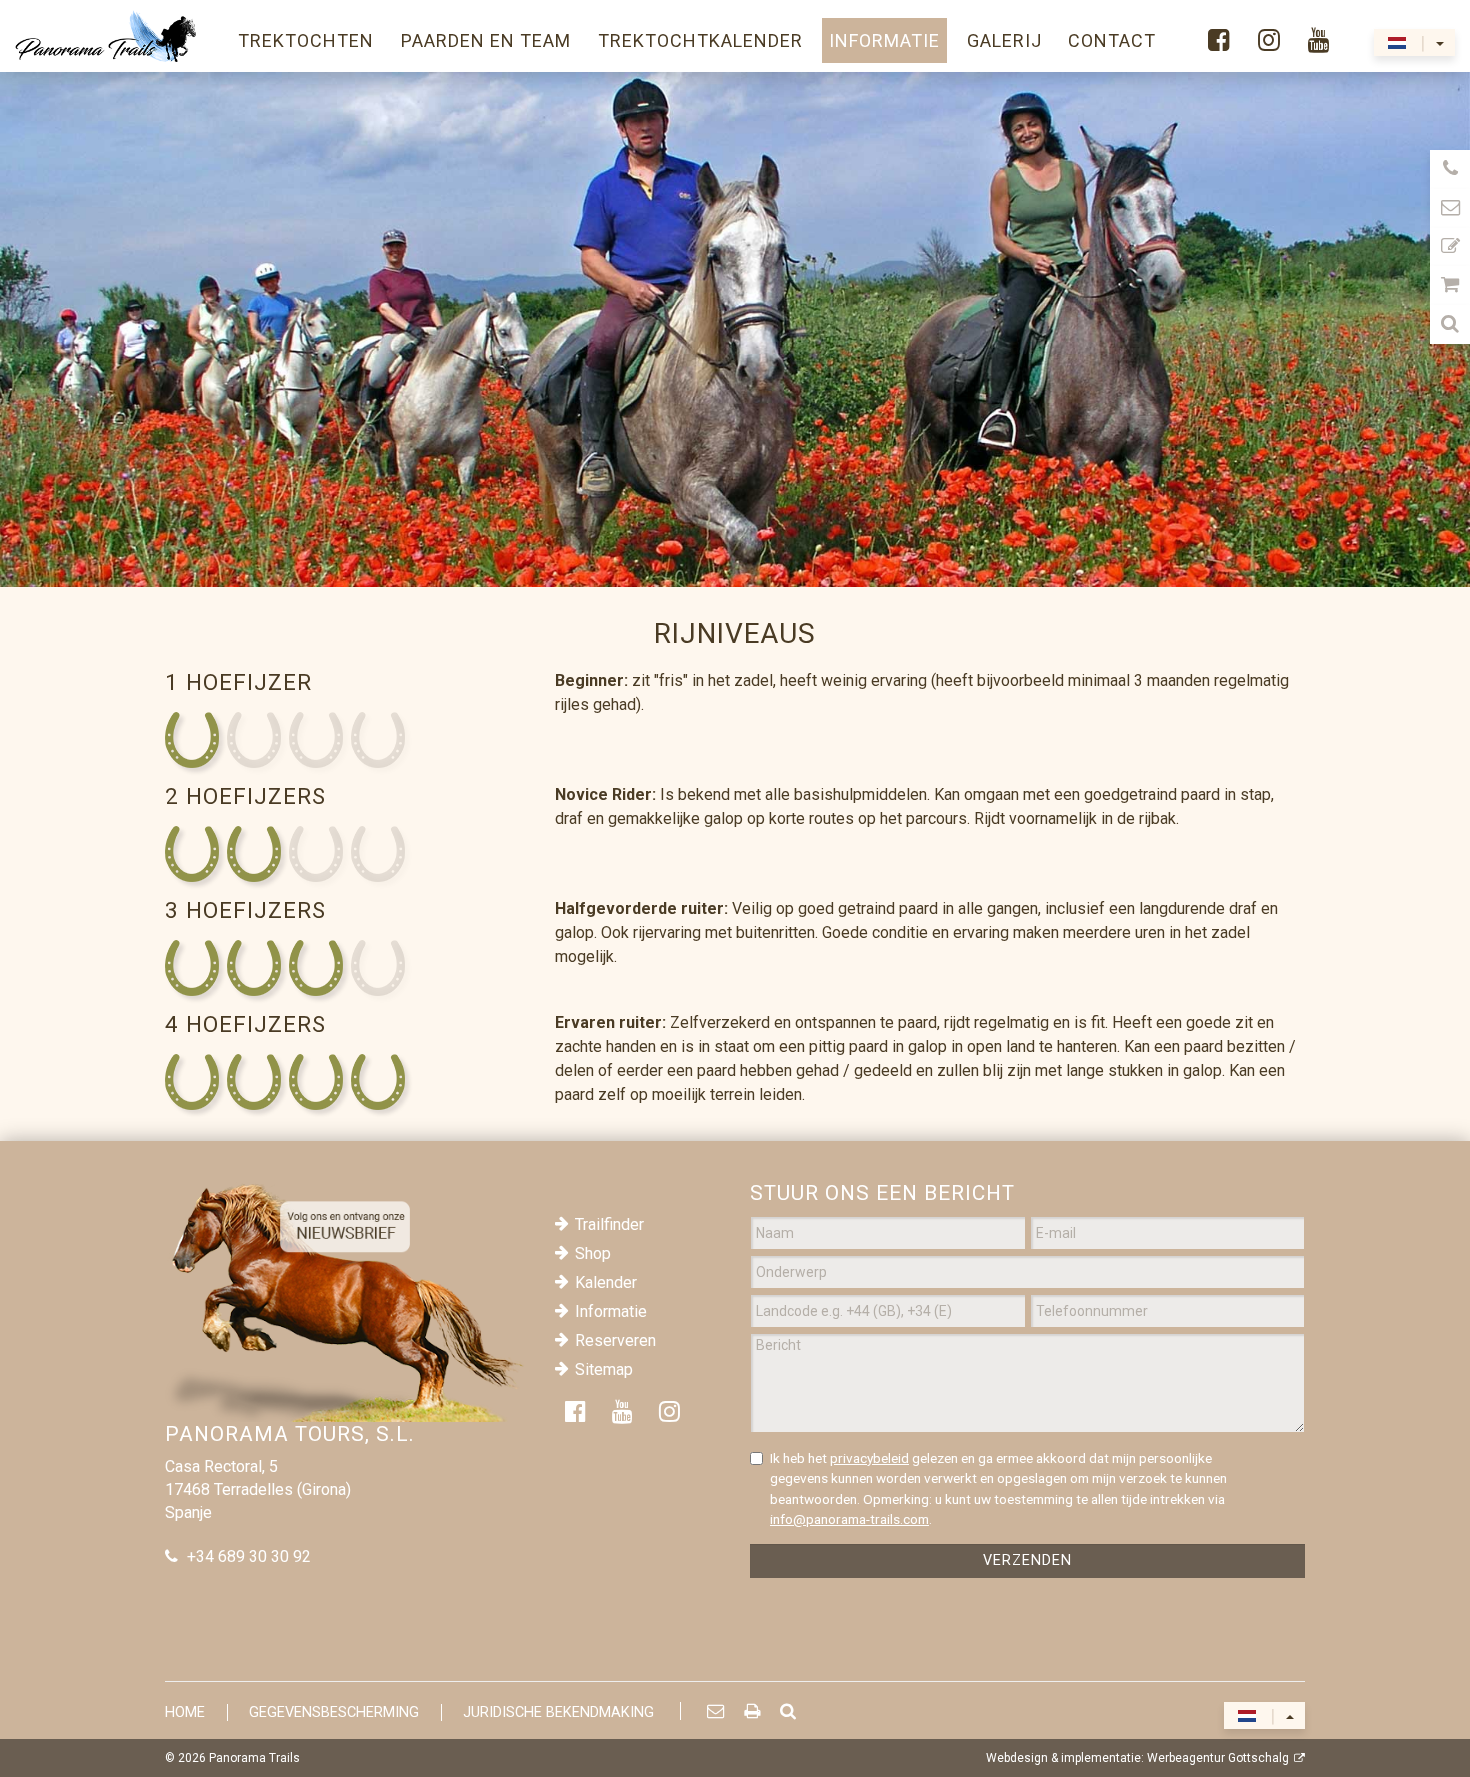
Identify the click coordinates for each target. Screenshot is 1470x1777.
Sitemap (604, 1369)
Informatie (611, 1311)
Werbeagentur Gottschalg (1218, 1758)
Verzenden (1027, 1560)
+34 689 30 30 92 (249, 1556)
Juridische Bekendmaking (558, 1712)
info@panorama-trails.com (849, 1519)
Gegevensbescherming (334, 1712)
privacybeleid (869, 1458)
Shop (593, 1253)
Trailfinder (609, 1224)
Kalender (606, 1282)
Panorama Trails (254, 1758)
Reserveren (615, 1340)
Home (185, 1712)
